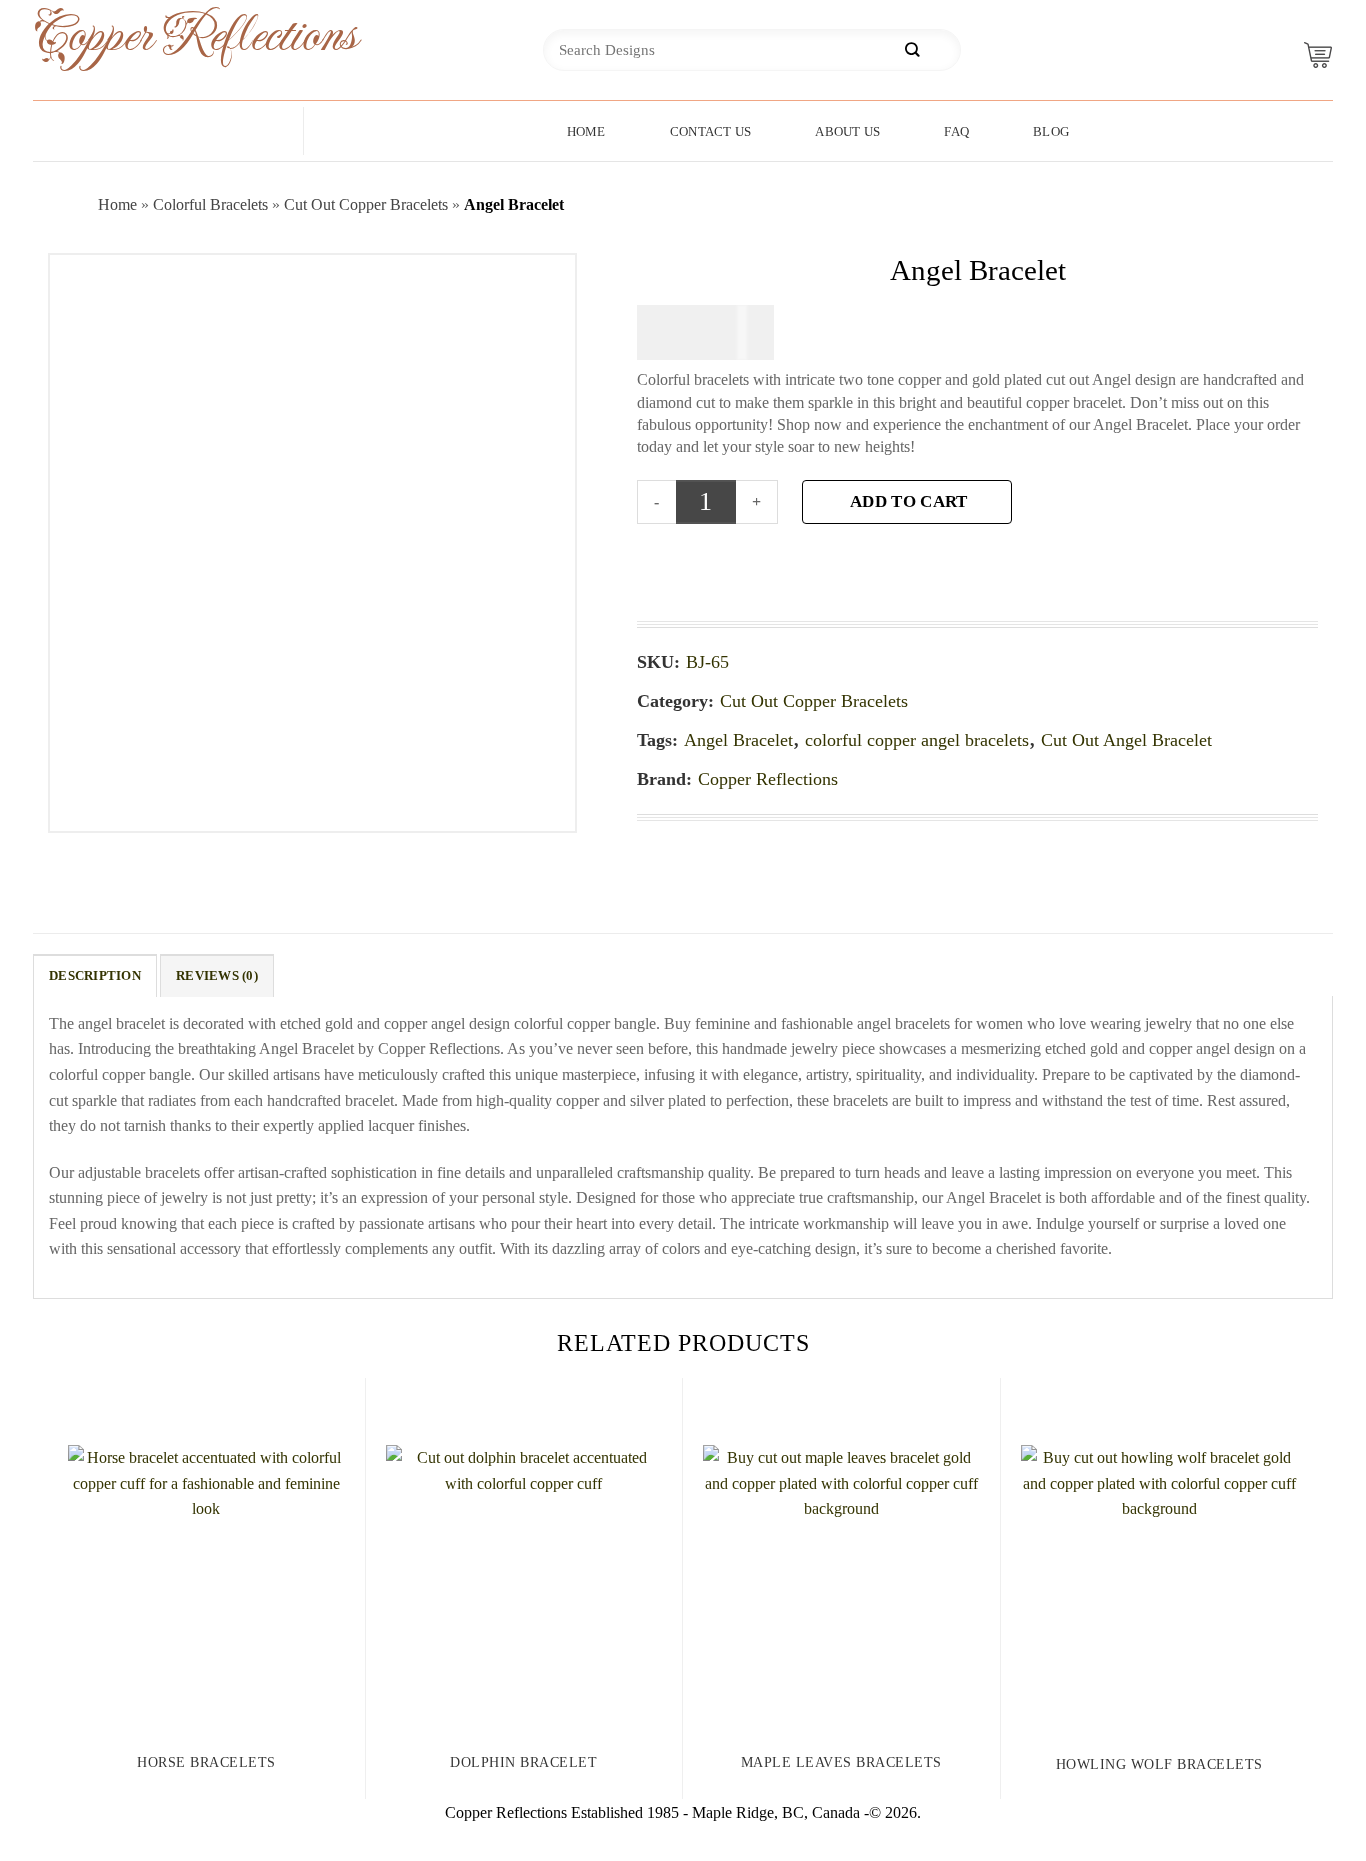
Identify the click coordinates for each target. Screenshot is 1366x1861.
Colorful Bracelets (210, 204)
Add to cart (908, 501)
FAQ (956, 131)
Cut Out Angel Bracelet (1126, 740)
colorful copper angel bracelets (917, 740)
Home (586, 131)
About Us (847, 131)
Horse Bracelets (206, 1762)
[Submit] (912, 50)
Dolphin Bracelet (523, 1762)
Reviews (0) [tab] (217, 976)
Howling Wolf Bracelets (1159, 1764)
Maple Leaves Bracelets (841, 1762)
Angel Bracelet (738, 740)
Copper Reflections (163, 36)
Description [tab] (95, 976)
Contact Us (711, 131)
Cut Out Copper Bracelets (366, 204)
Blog (1051, 131)
